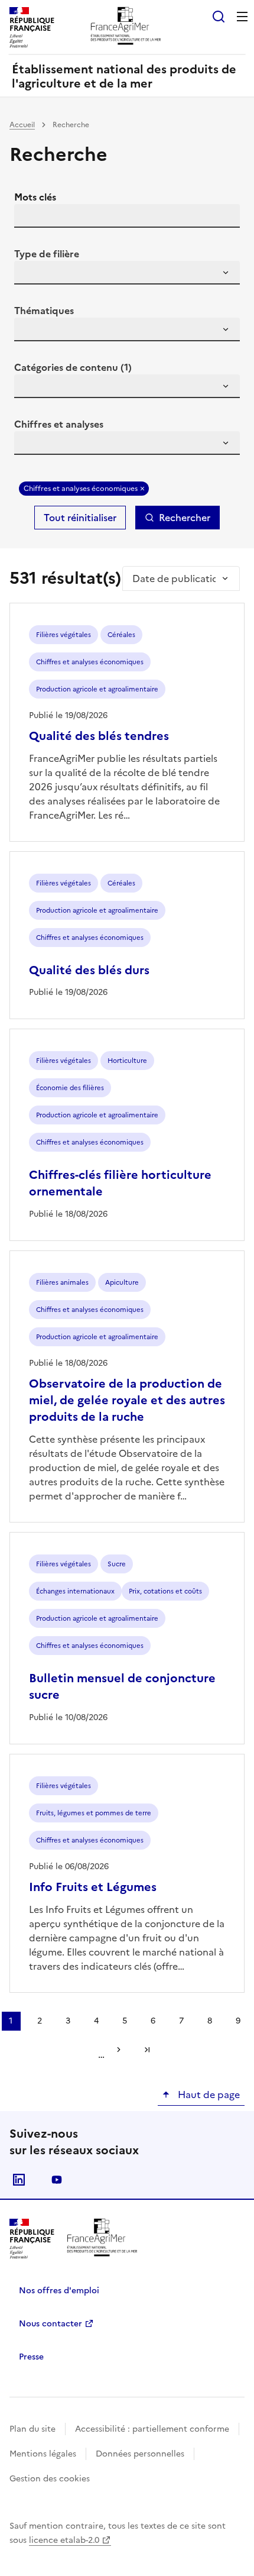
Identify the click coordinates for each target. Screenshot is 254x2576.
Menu (242, 17)
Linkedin (19, 2180)
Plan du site (32, 2429)
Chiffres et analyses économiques (81, 489)
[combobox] (127, 273)
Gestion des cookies (50, 2479)
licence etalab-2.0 (64, 2540)
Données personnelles (140, 2454)
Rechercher (185, 518)
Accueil (22, 125)
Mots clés (35, 197)
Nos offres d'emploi (59, 2291)
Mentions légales (43, 2454)
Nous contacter (51, 2324)
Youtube (57, 2180)
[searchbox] (30, 274)
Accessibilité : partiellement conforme (152, 2429)
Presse (31, 2357)
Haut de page (208, 2095)
